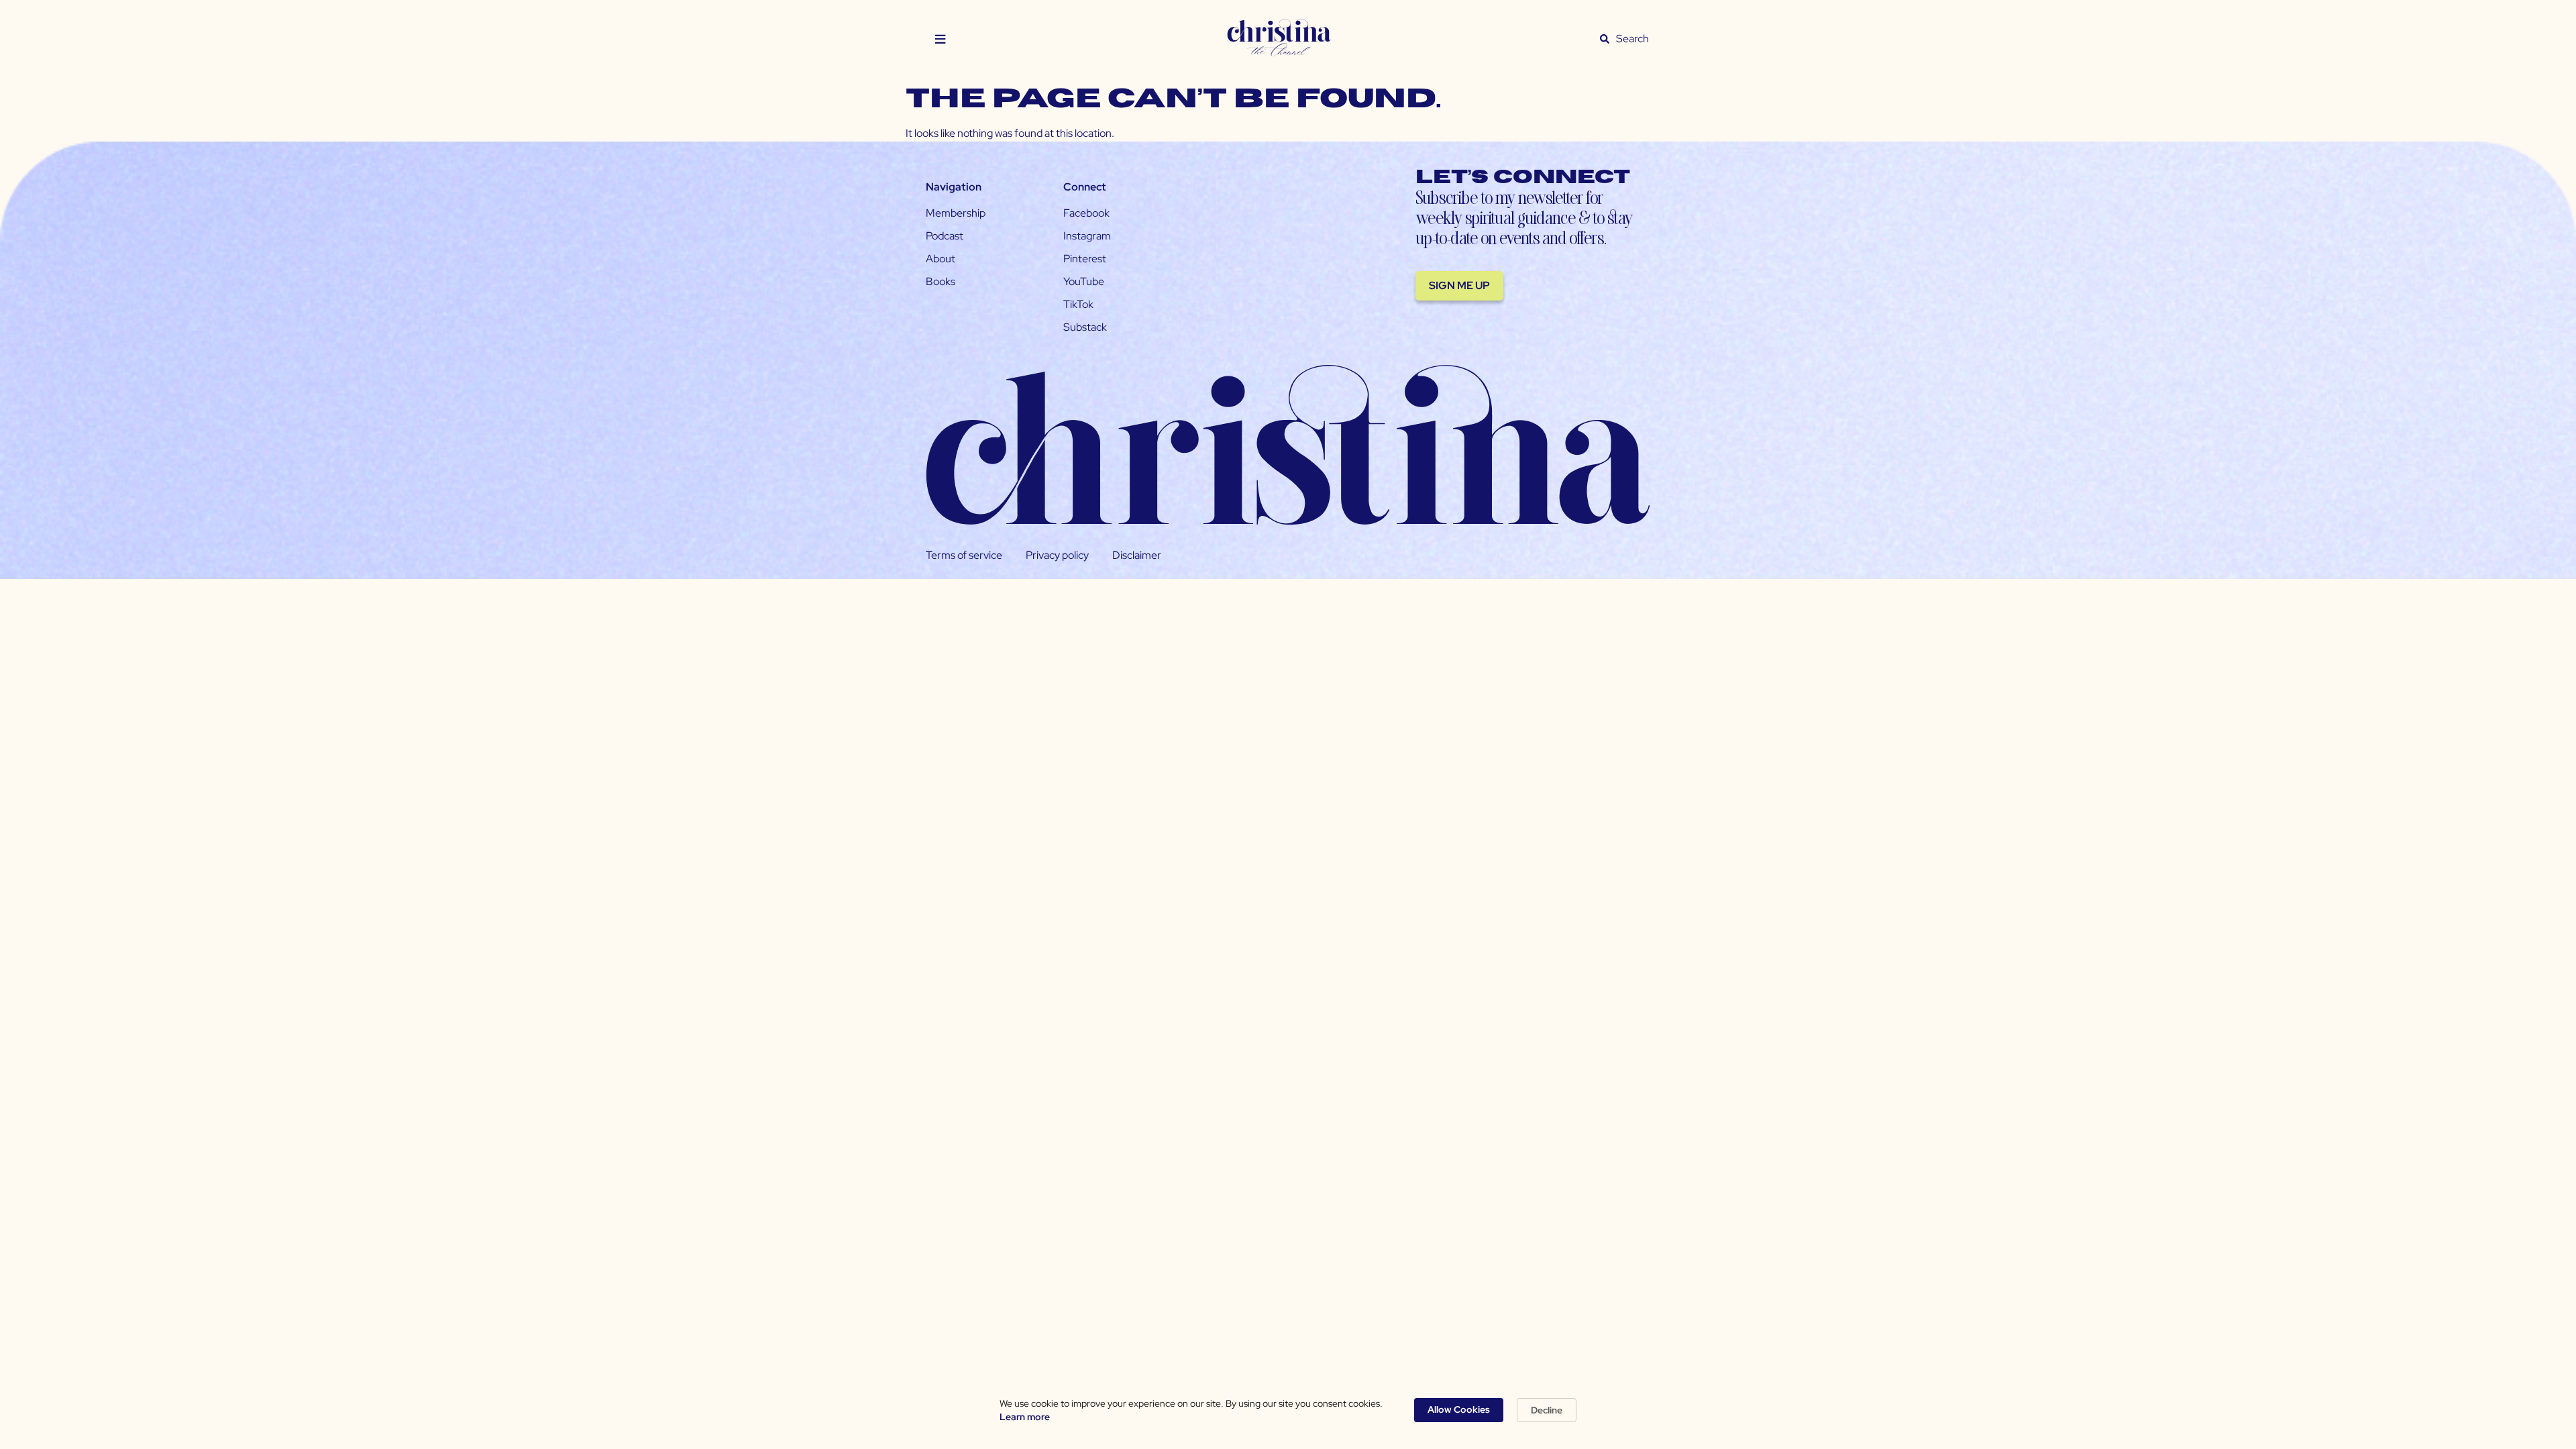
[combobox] (1633, 39)
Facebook (1086, 213)
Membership (956, 213)
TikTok (1078, 304)
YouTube (1084, 281)
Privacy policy (1057, 555)
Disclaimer (1137, 555)
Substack (1085, 327)
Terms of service (964, 555)
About (941, 259)
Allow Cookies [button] (1459, 1409)
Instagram (1087, 236)
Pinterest (1085, 259)
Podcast (945, 236)
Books (941, 281)
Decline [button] (1547, 1410)
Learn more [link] (1025, 1417)
